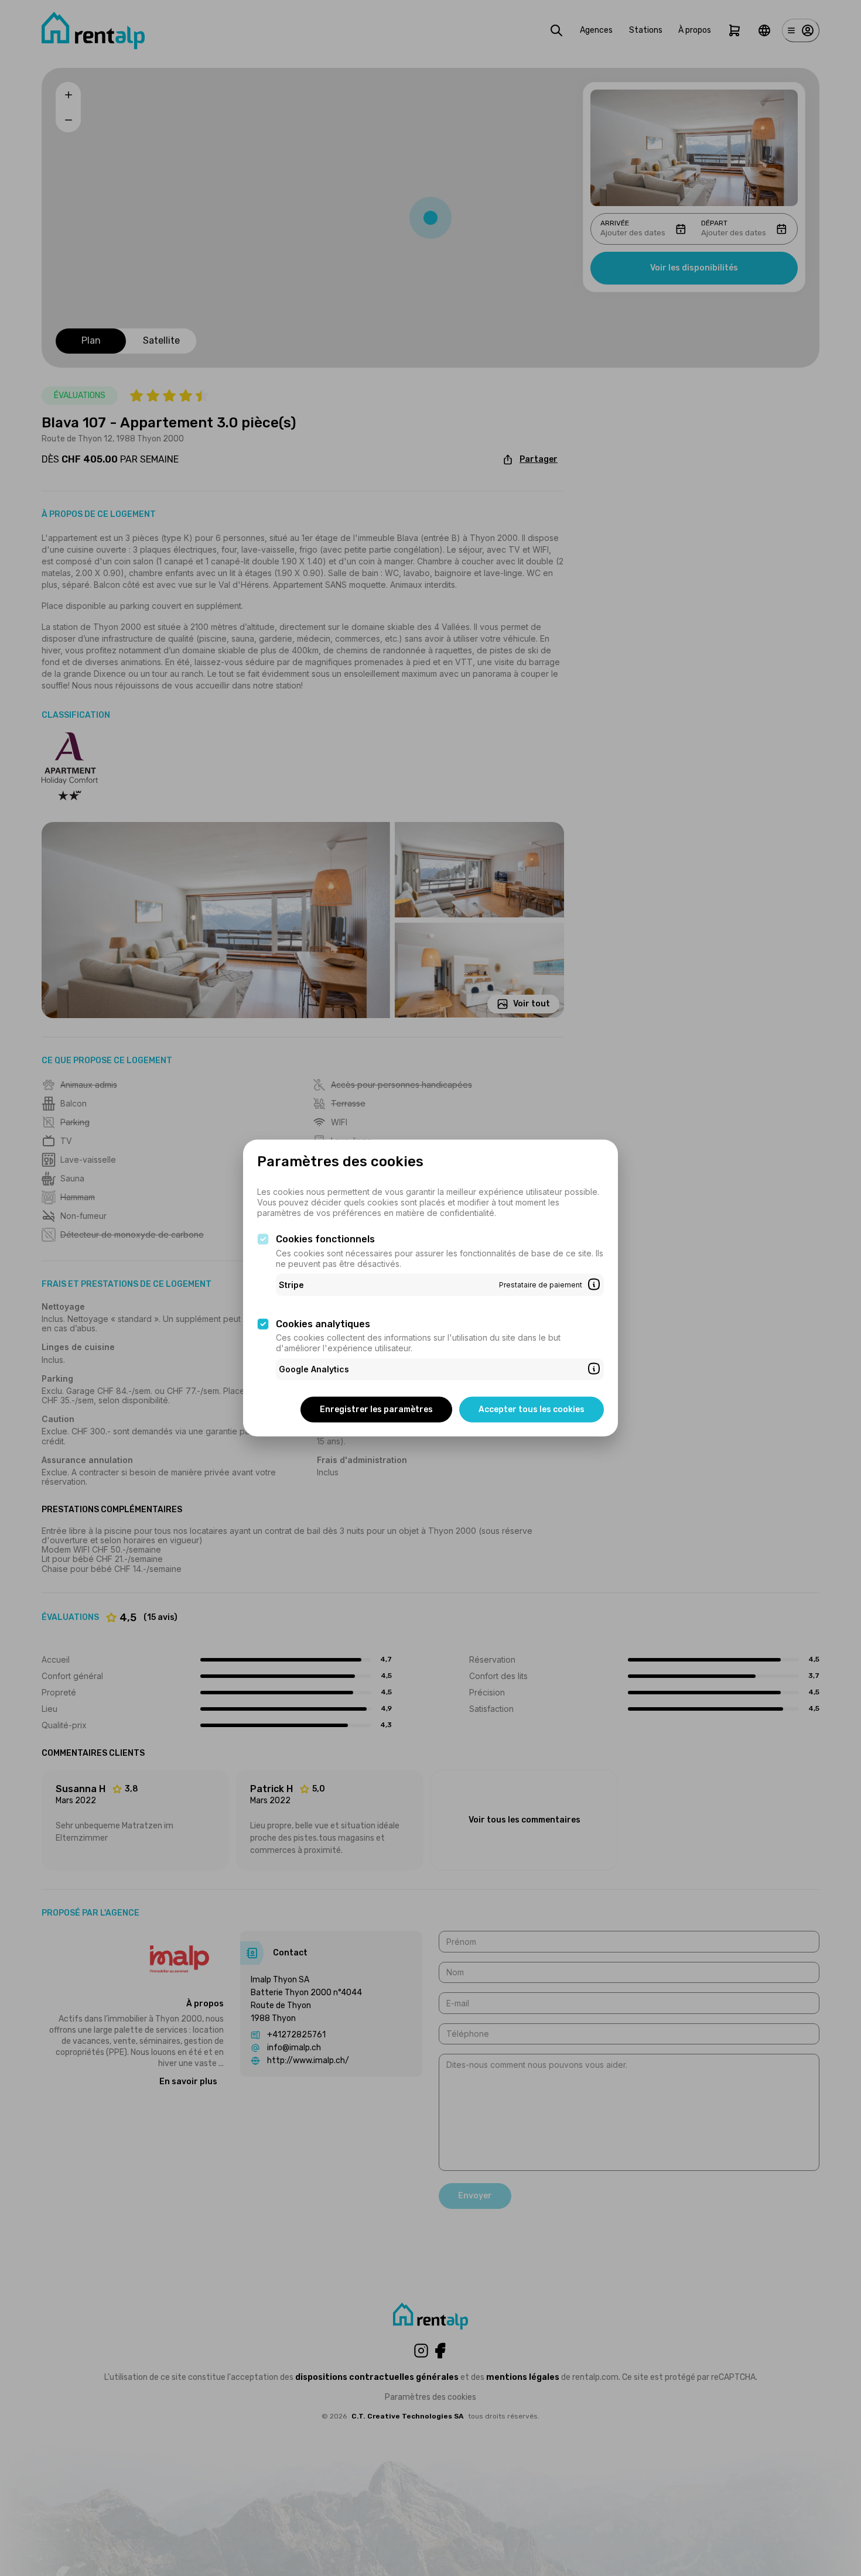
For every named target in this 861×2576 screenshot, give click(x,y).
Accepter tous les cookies (532, 1409)
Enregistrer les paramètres (376, 1409)
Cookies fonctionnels (325, 1239)
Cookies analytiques (323, 1323)
